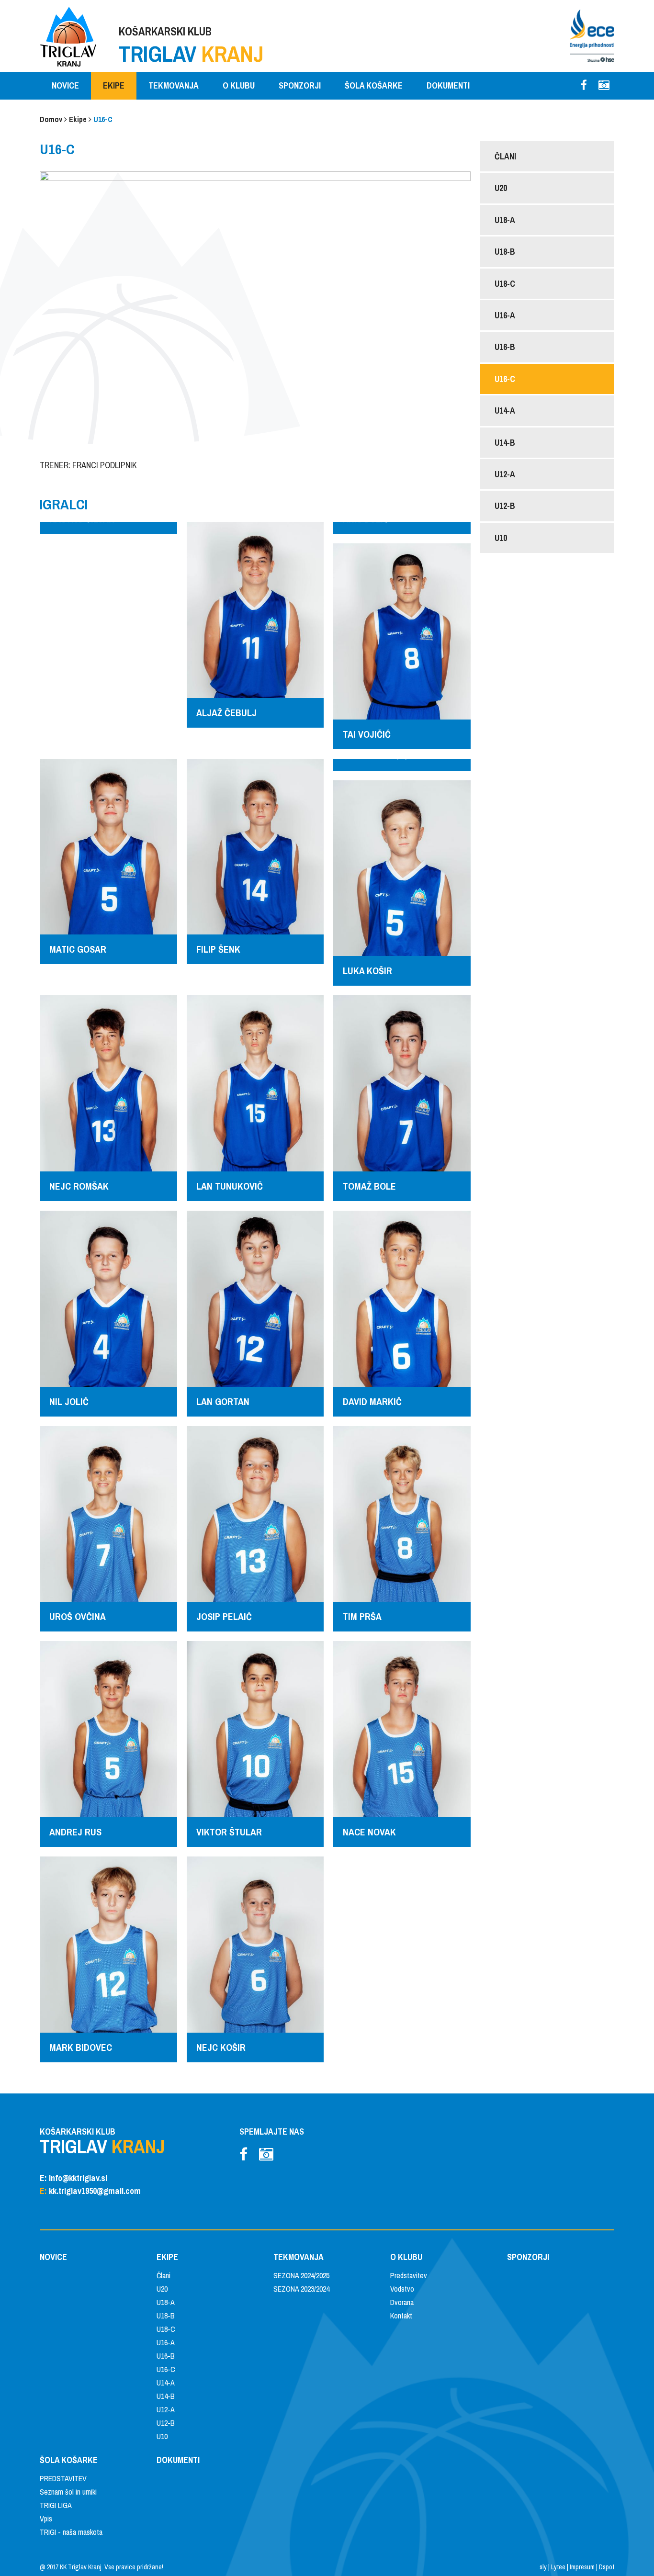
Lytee (558, 2567)
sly (543, 2567)
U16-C (103, 119)
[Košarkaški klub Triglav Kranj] (68, 36)
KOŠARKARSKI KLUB (191, 46)
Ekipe (78, 119)
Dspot (607, 2567)
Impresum (582, 2567)
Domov (51, 119)
